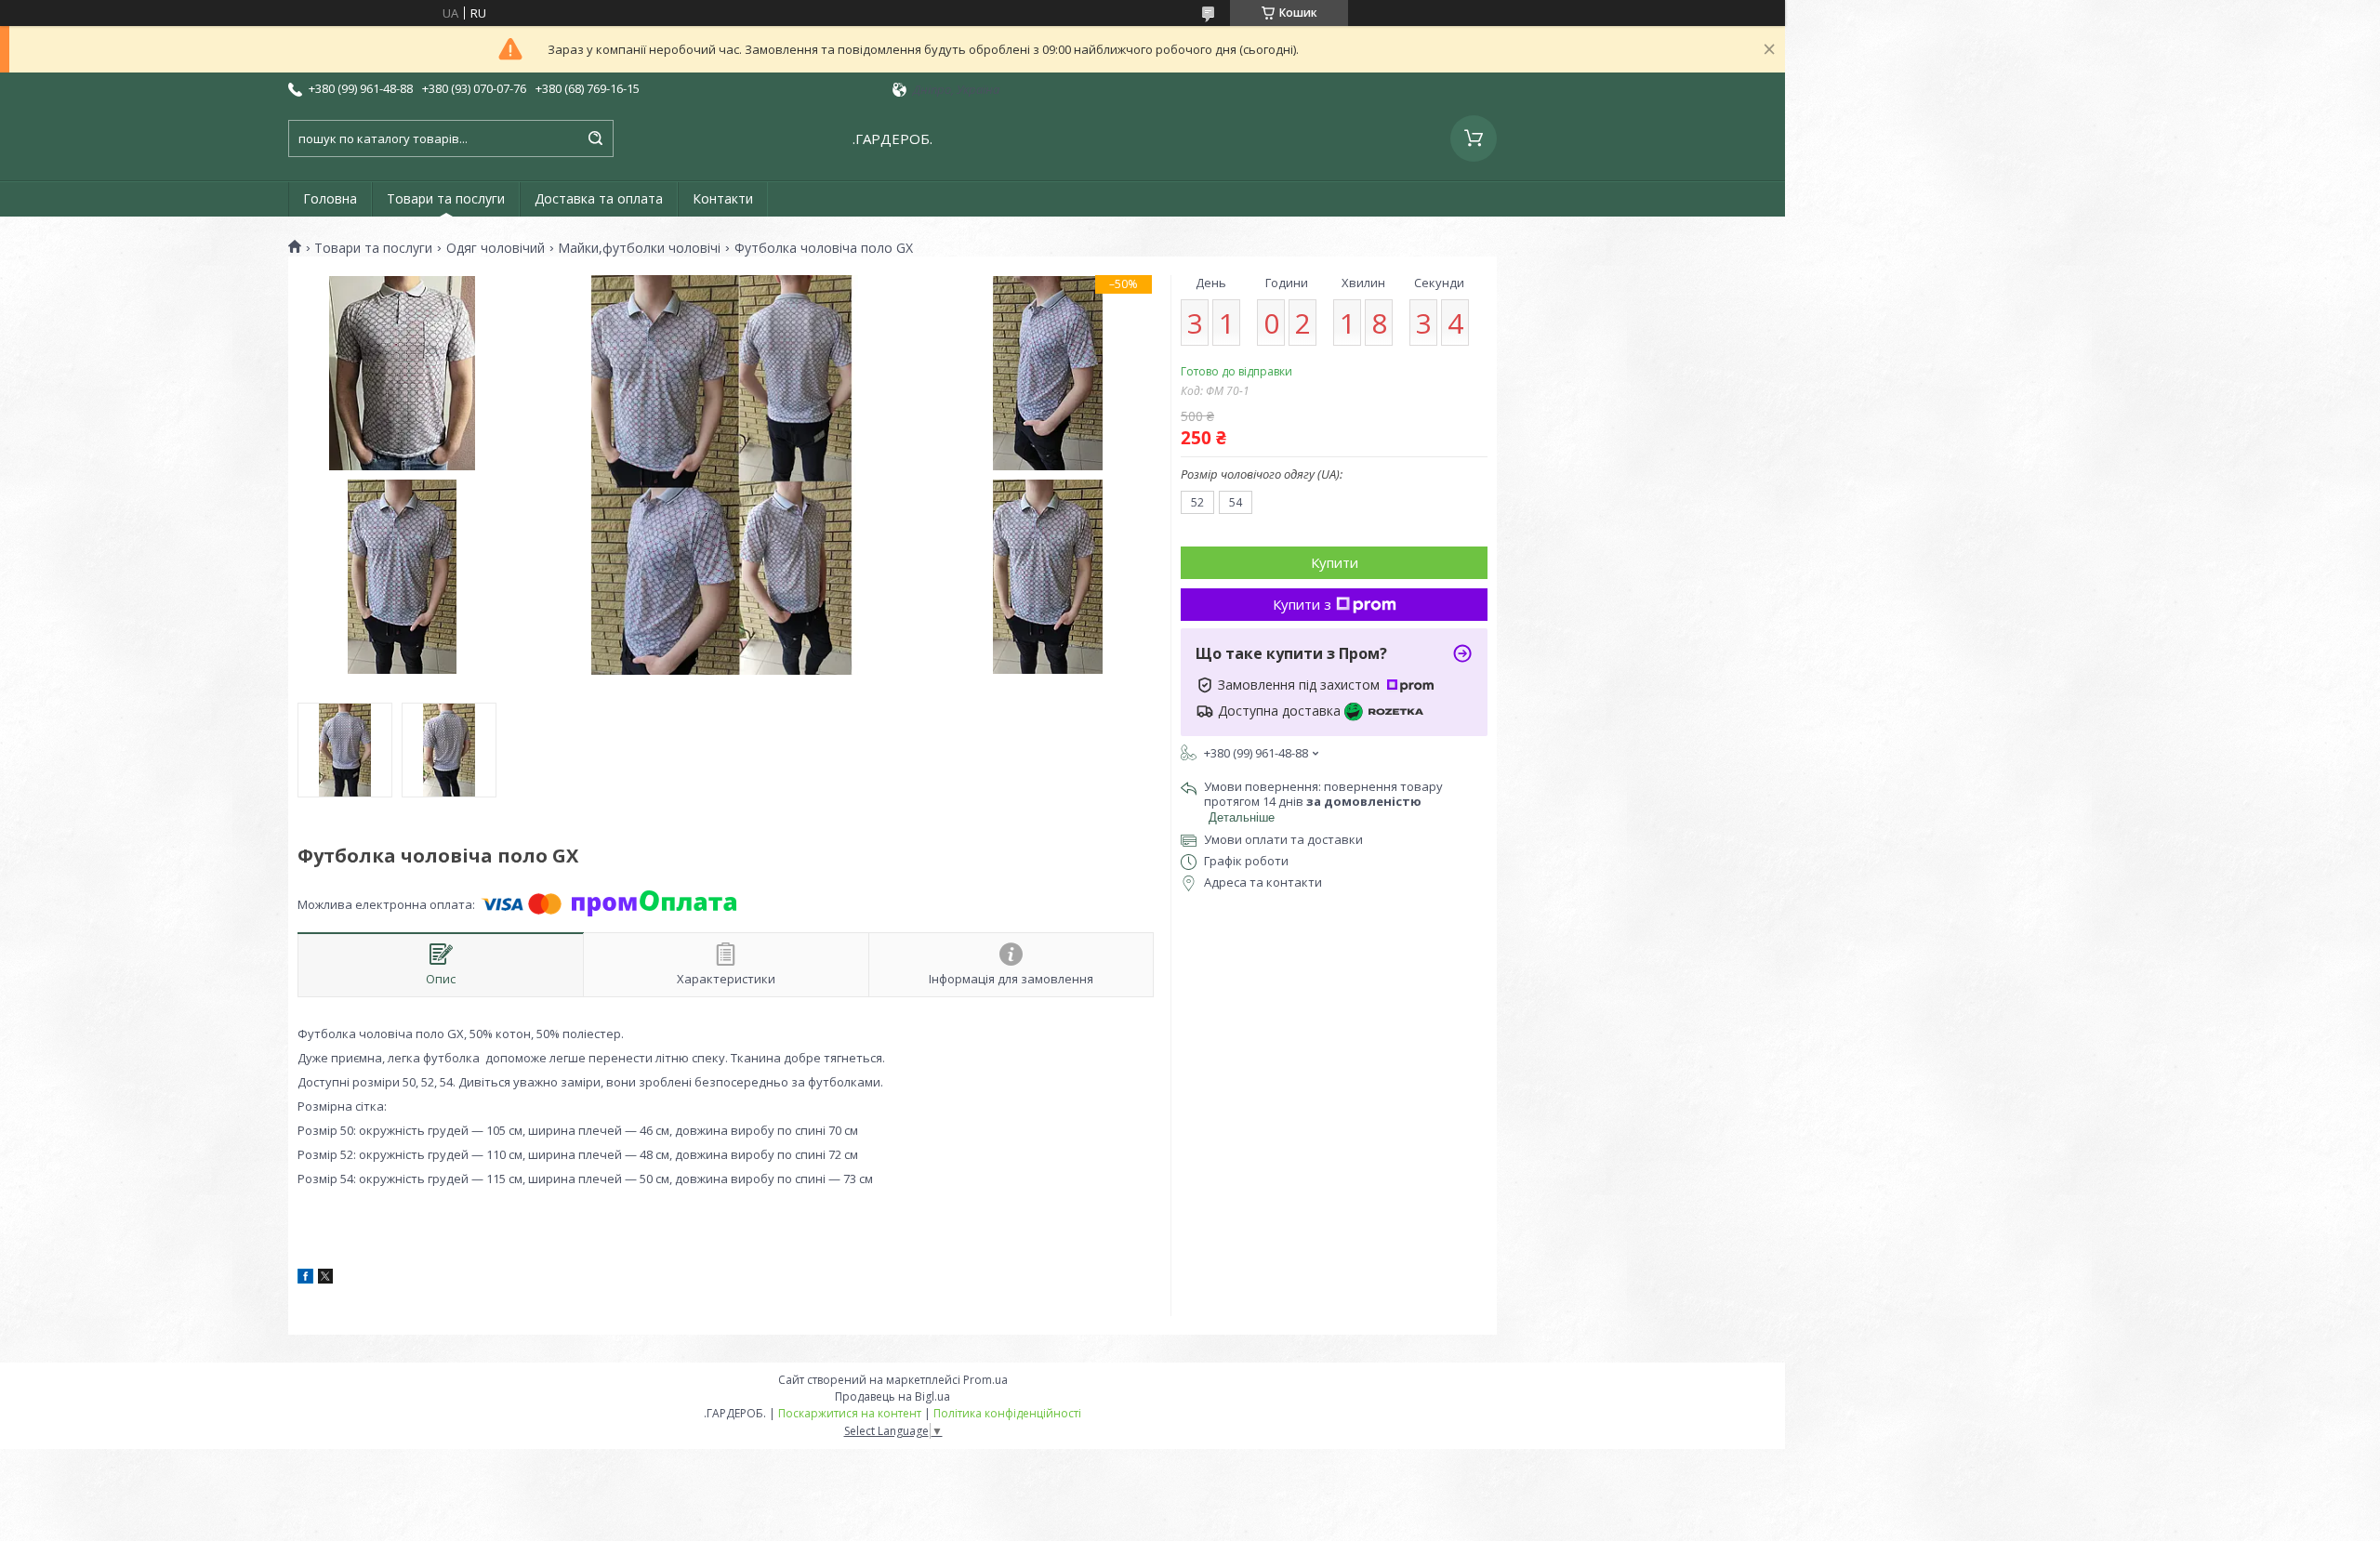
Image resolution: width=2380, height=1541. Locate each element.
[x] (325, 1279)
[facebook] (305, 1279)
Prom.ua (985, 1380)
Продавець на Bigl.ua (892, 1396)
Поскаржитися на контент (850, 1413)
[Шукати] (595, 138)
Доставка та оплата (599, 198)
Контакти (723, 198)
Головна (330, 198)
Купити (1335, 562)
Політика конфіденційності (1007, 1413)
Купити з (1302, 604)
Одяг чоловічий (496, 248)
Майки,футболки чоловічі (639, 248)
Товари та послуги (446, 198)
